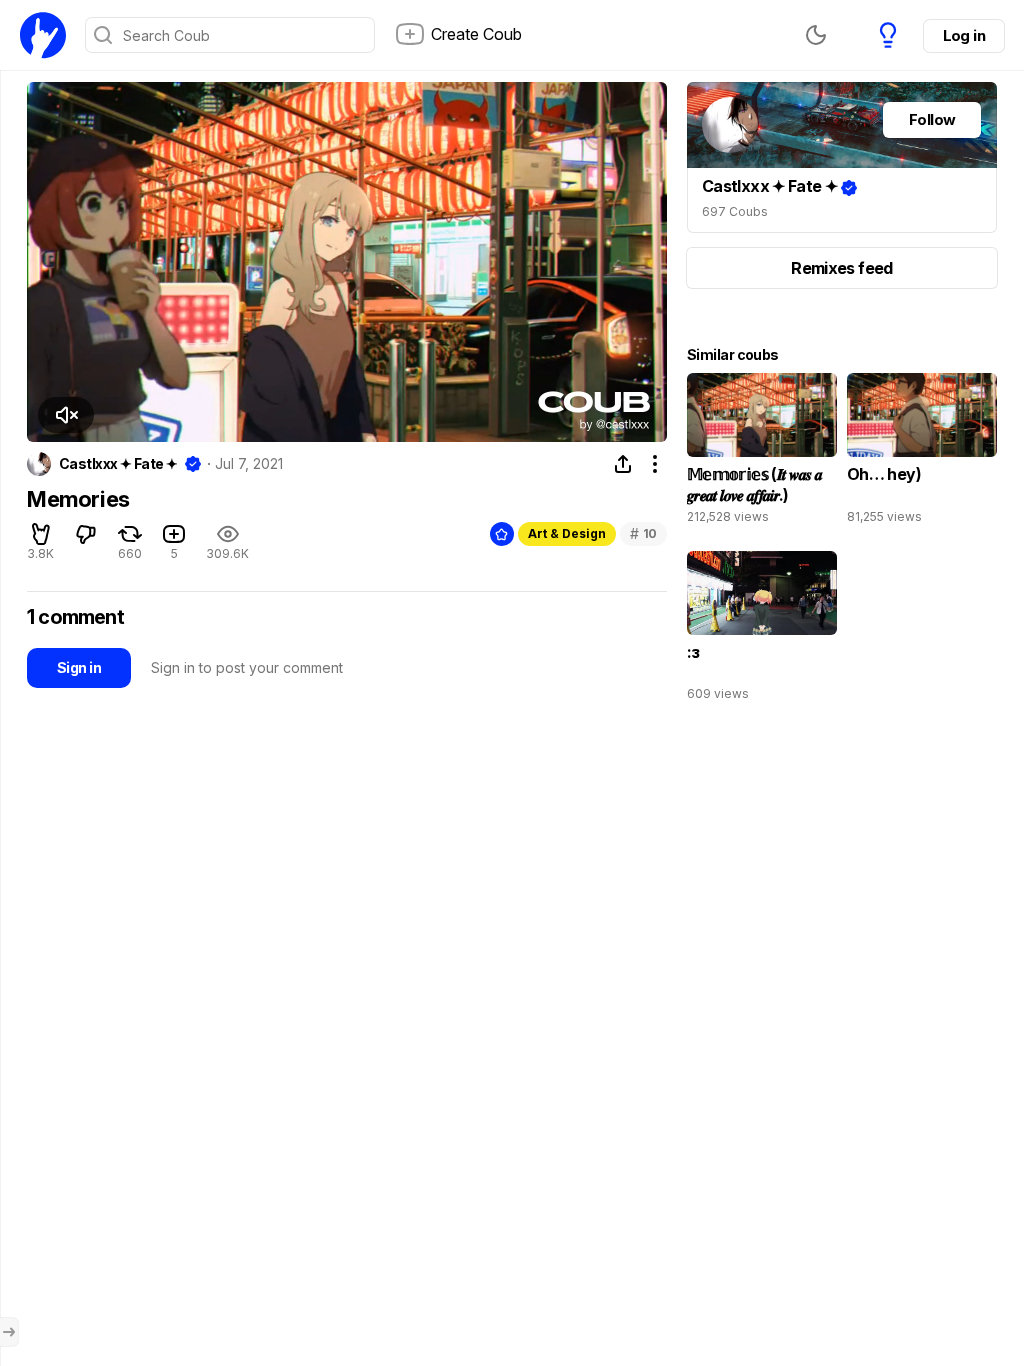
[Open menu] (9, 1332)
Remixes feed (841, 268)
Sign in (79, 667)
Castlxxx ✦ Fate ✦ (118, 464)
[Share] (623, 464)
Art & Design (567, 533)
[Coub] (43, 35)
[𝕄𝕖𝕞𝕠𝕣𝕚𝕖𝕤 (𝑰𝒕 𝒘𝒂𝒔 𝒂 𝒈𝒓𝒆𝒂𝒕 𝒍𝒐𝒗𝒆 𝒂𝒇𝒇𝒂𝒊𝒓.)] (762, 453)
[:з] (762, 631)
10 (643, 533)
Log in (964, 35)
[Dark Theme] (816, 35)
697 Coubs (735, 211)
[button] (66, 415)
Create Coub (476, 34)
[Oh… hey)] (922, 453)
